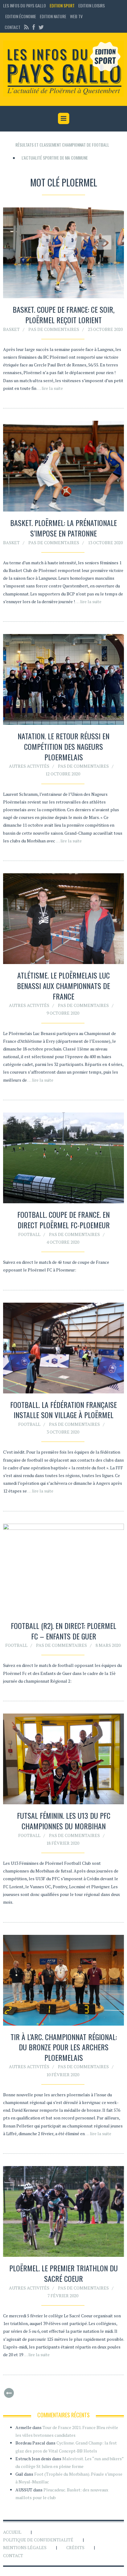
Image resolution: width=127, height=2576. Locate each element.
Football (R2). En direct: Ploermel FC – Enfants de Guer (63, 1631)
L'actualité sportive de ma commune (55, 158)
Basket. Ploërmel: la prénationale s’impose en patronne (63, 528)
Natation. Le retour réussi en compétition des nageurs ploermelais (63, 746)
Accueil (12, 2532)
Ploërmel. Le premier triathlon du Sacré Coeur (63, 2273)
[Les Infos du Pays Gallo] (63, 69)
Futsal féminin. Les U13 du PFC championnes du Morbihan (64, 1821)
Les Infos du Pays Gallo (25, 5)
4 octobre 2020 (63, 1242)
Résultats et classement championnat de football (62, 145)
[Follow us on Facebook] (34, 27)
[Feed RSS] (26, 27)
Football (29, 1234)
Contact (12, 27)
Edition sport (62, 5)
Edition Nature (53, 16)
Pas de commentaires (54, 329)
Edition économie (21, 16)
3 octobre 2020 (63, 1432)
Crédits (75, 2547)
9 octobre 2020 (63, 1013)
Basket (11, 329)
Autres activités (29, 766)
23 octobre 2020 (105, 329)
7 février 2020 (63, 2296)
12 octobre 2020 (63, 774)
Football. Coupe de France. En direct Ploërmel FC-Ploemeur (63, 1220)
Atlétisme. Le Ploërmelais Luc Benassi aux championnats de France (63, 985)
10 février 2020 (63, 2075)
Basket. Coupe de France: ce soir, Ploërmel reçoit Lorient (63, 315)
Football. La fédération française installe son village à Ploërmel (63, 1410)
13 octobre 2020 (105, 543)
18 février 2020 (63, 1843)
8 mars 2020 (108, 1645)
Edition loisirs (92, 5)
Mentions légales (25, 2547)
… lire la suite (50, 388)
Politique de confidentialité (38, 2540)
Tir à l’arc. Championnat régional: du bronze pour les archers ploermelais (64, 2047)
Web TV (76, 16)
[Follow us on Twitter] (40, 27)
